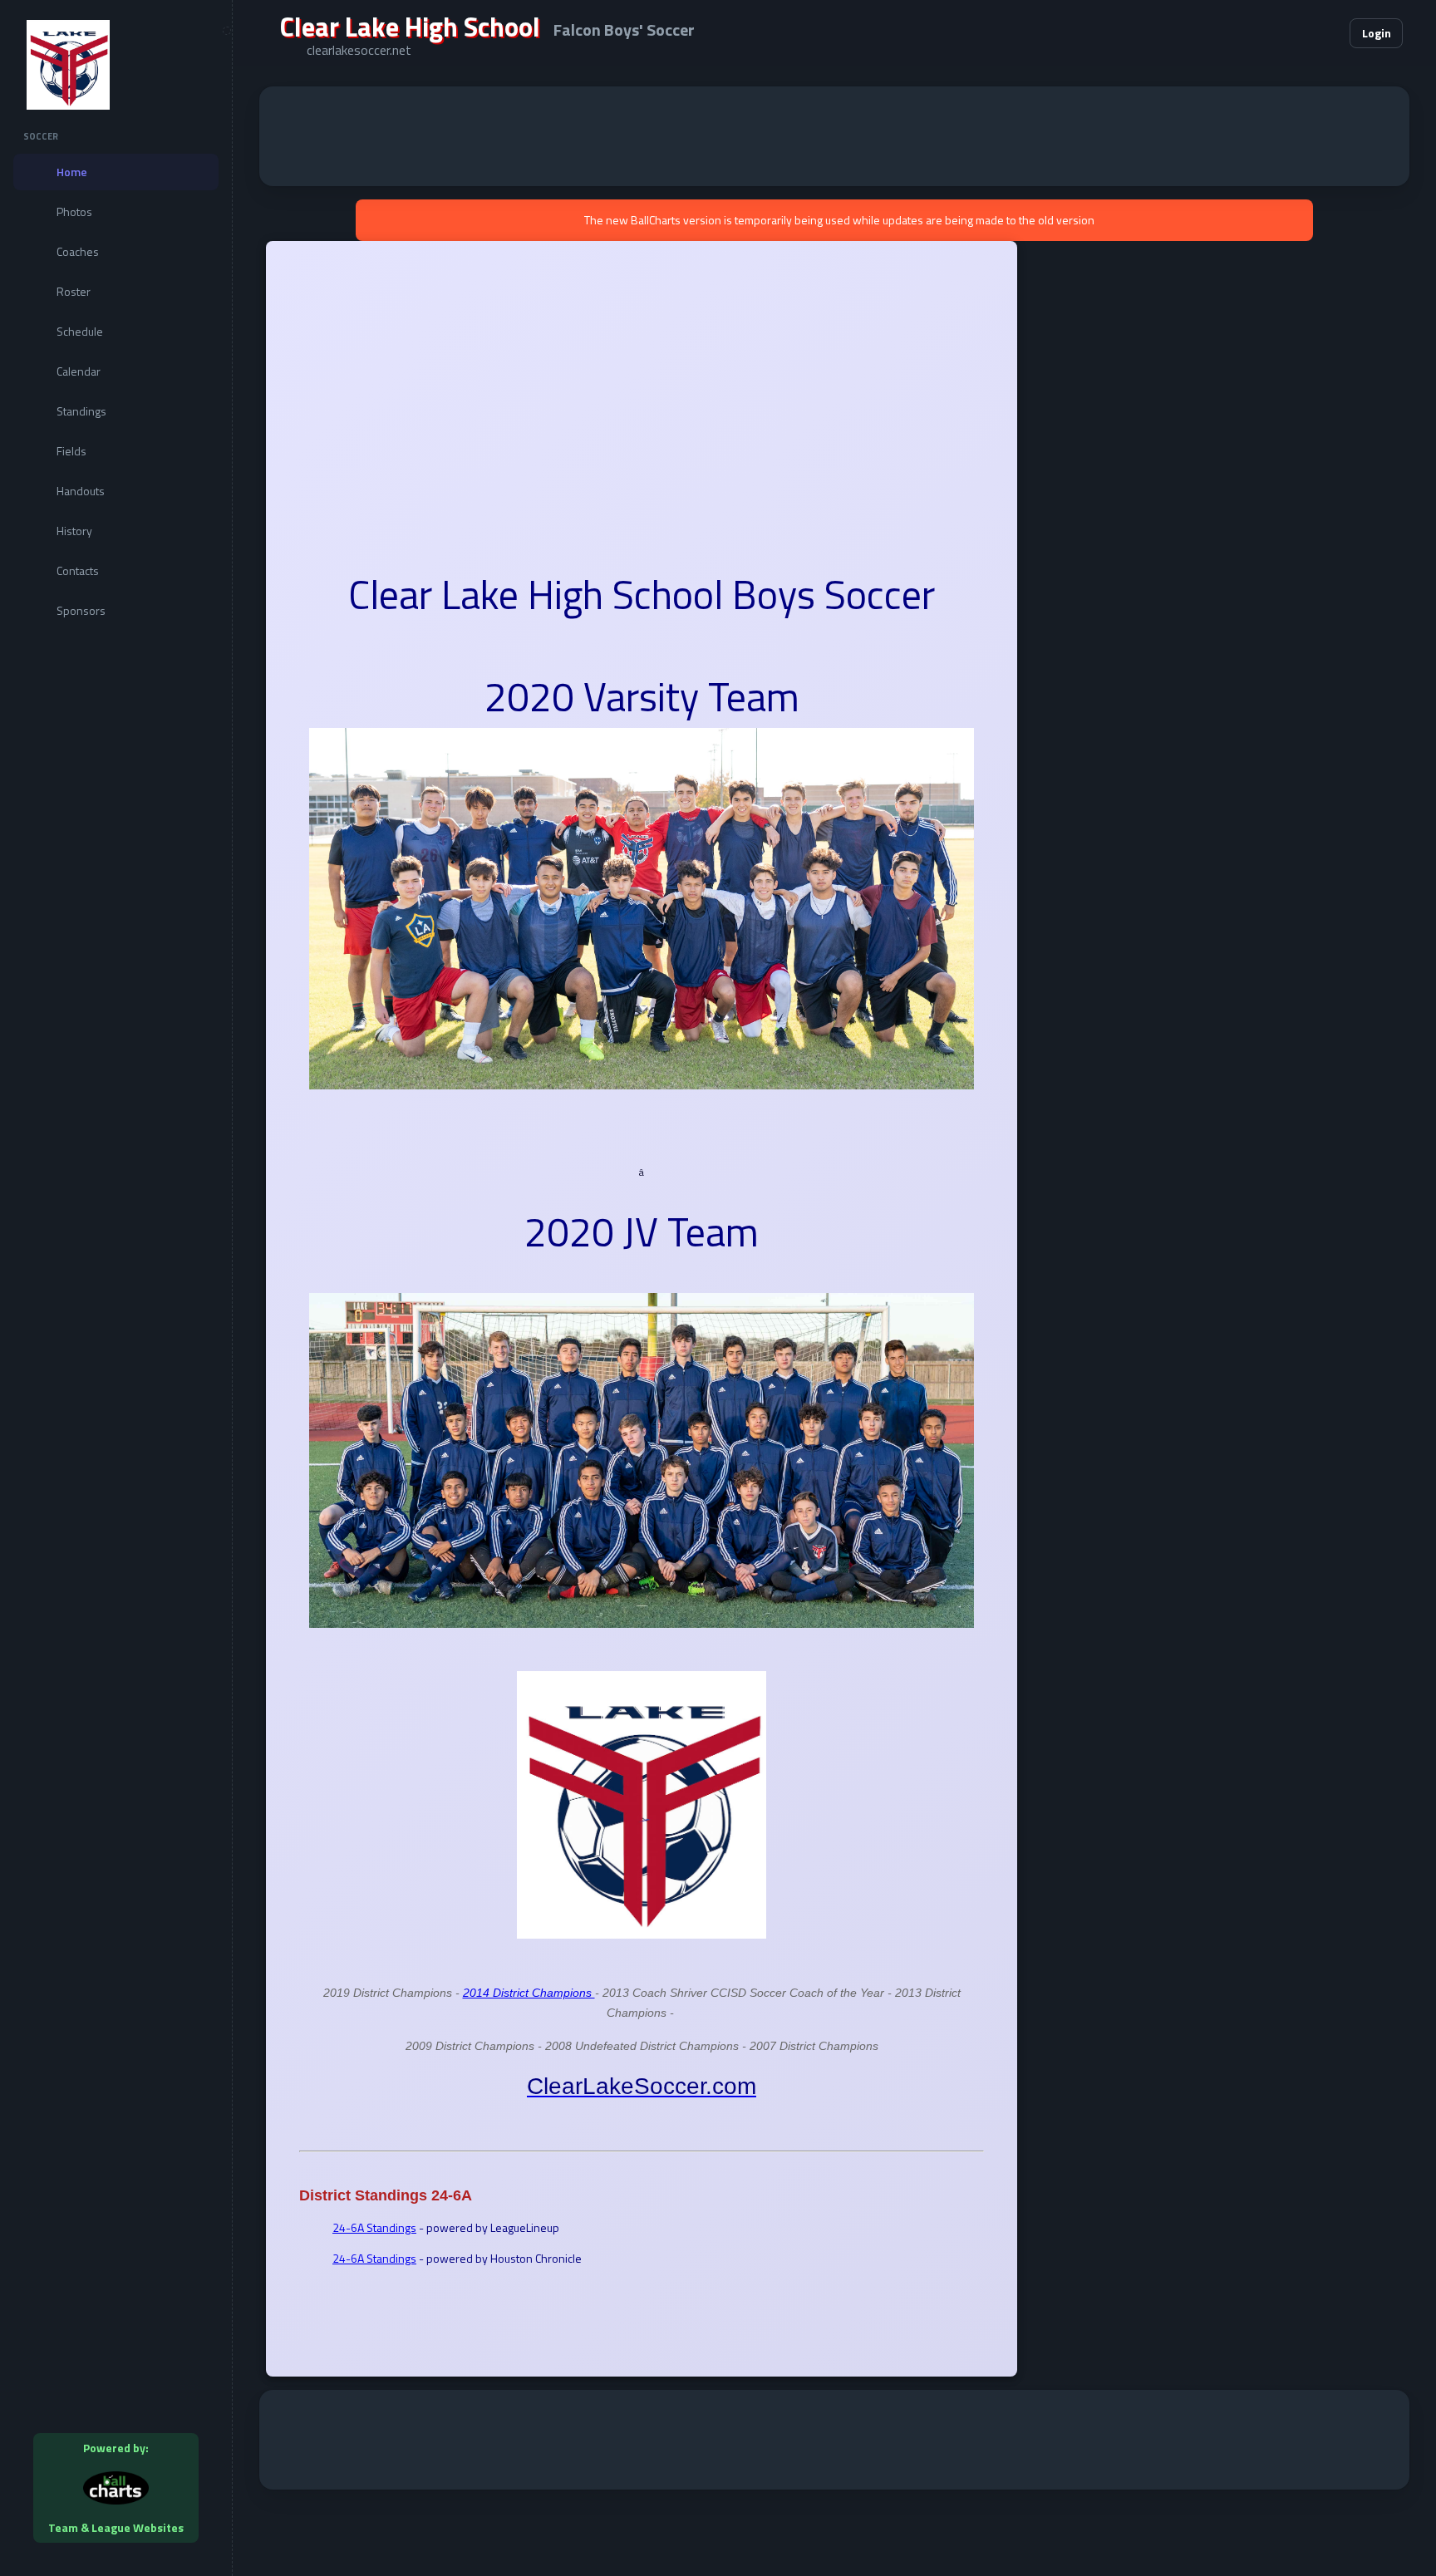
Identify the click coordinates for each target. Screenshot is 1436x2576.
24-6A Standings (374, 2227)
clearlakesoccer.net (359, 50)
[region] (116, 1288)
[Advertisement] (834, 136)
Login (1377, 33)
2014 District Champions (529, 1993)
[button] (1286, 33)
